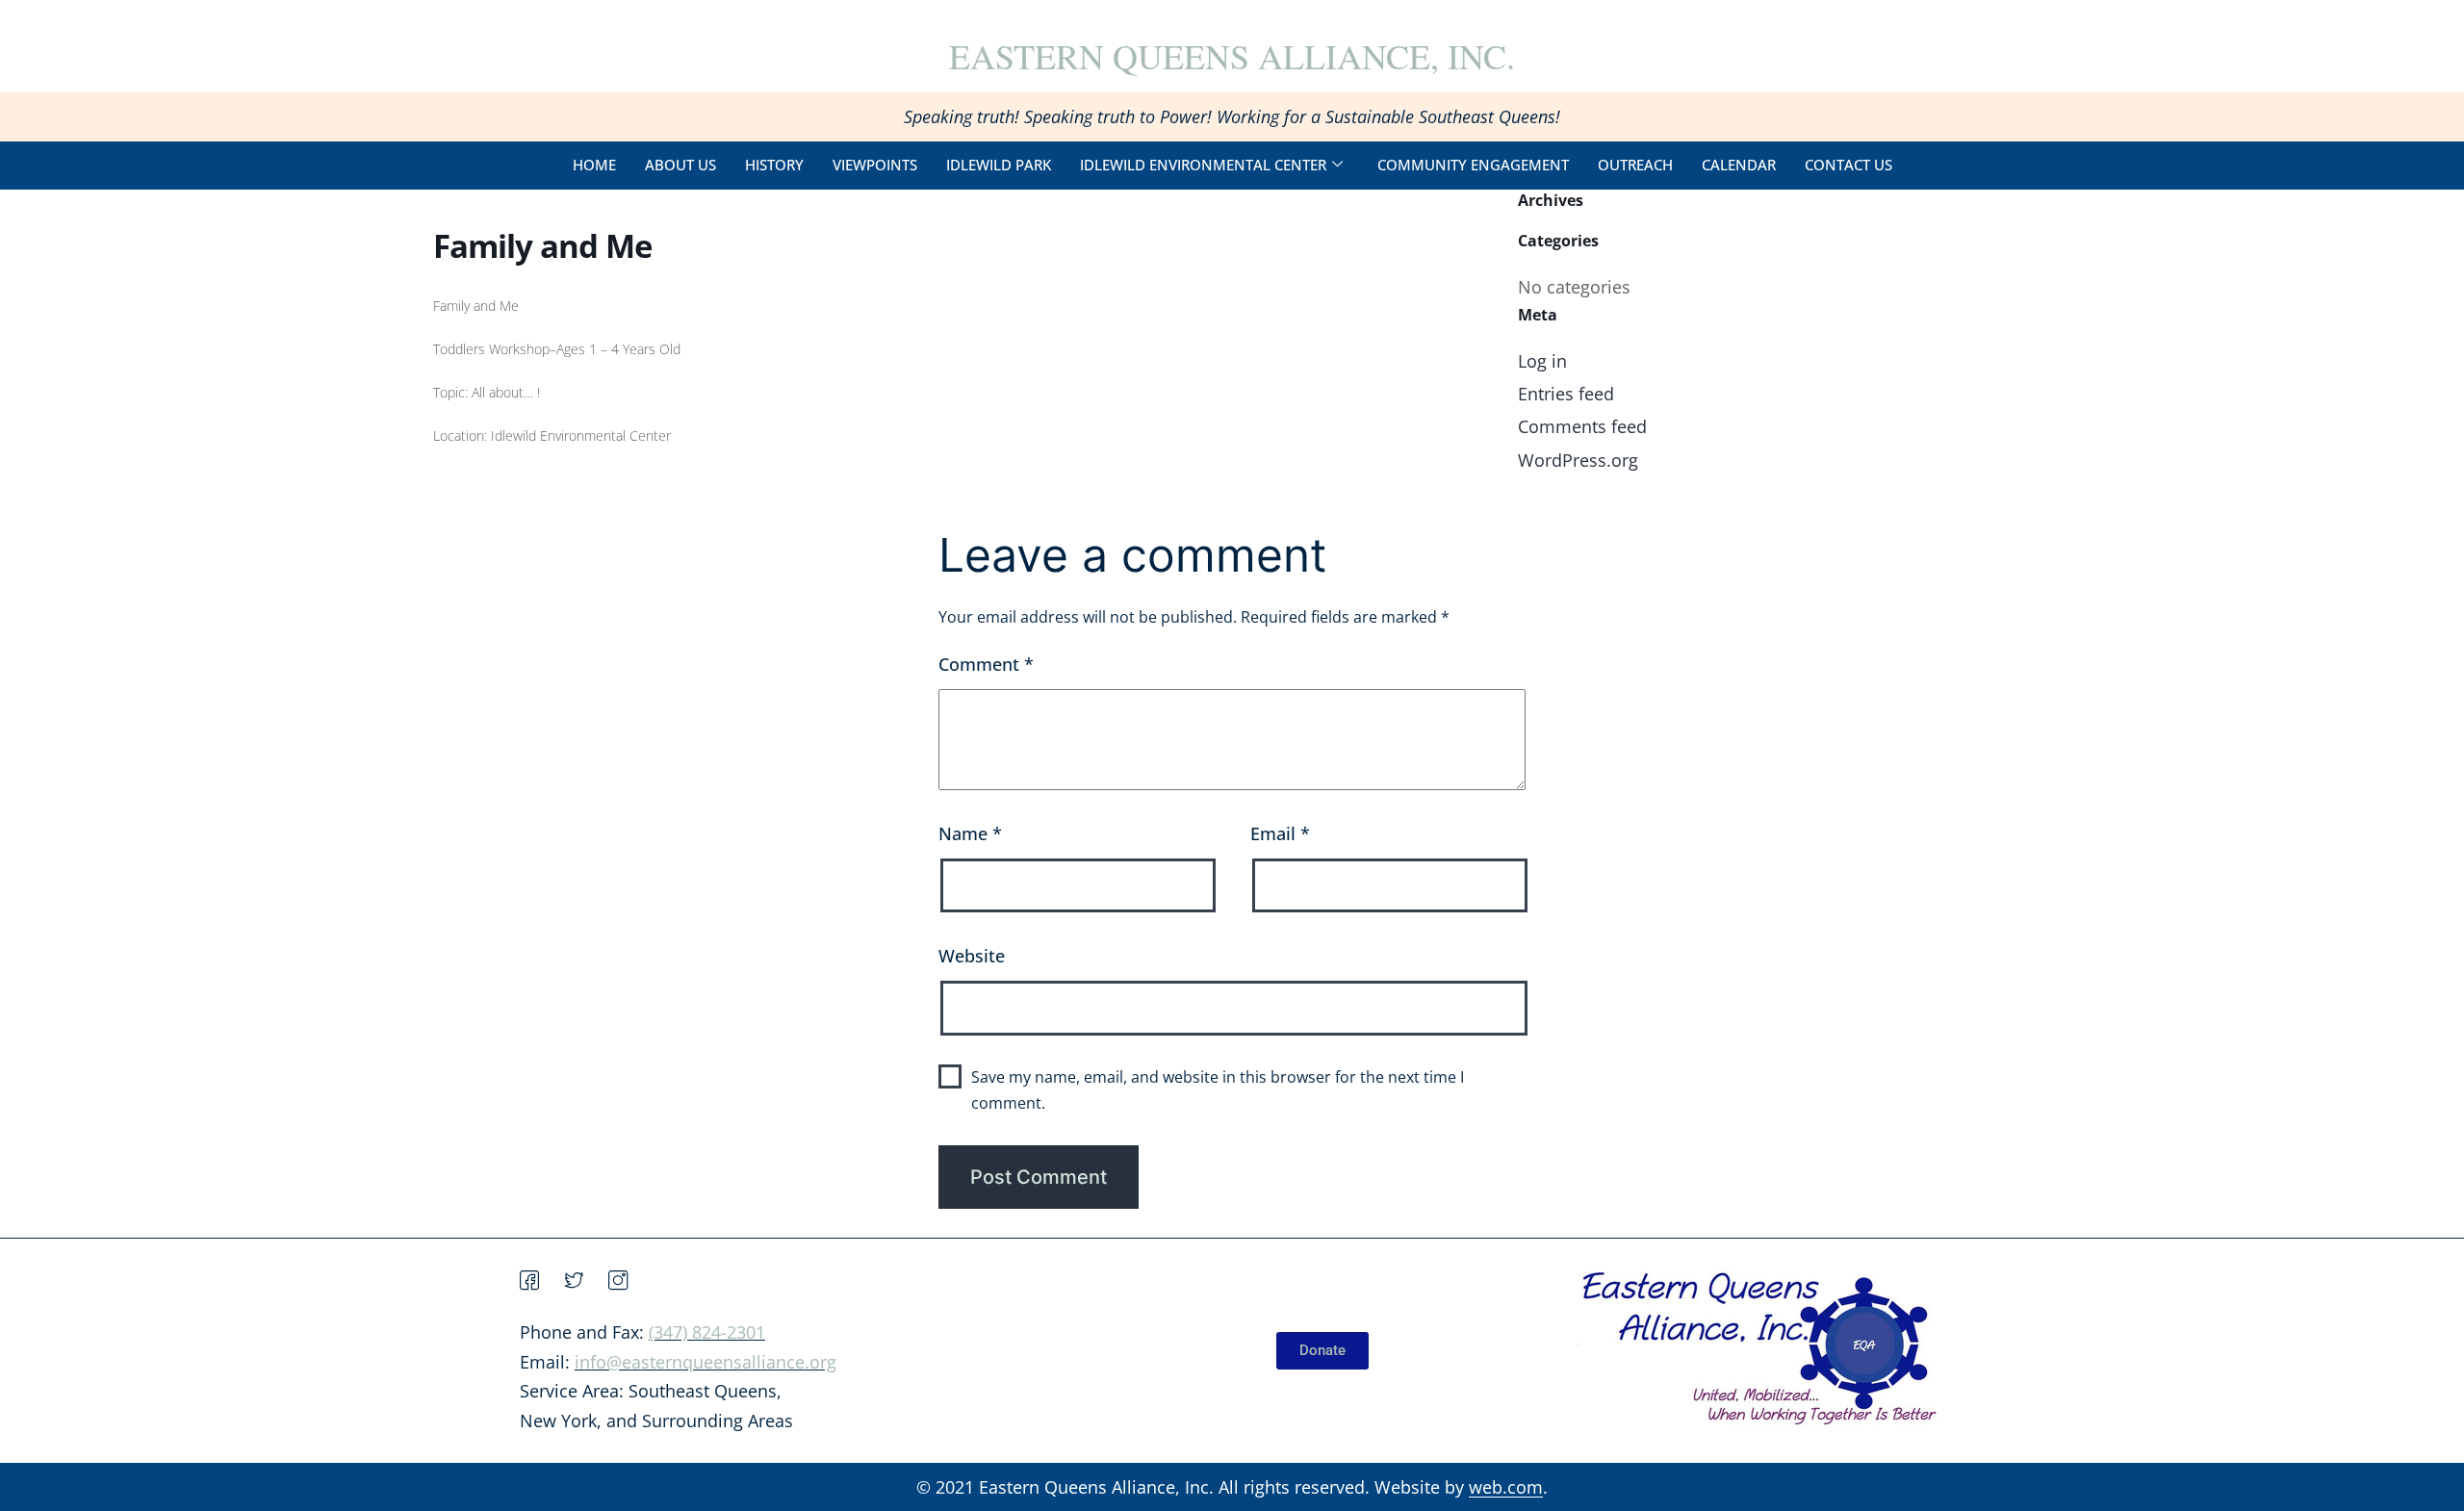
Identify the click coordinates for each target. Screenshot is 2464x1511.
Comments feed (1582, 426)
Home (594, 165)
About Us (680, 165)
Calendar (1739, 165)
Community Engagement (1473, 165)
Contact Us (1848, 165)
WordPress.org (1578, 460)
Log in (1542, 361)
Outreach (1635, 165)
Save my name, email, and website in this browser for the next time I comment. (1218, 1090)
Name (970, 833)
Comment (986, 664)
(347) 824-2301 (707, 1332)
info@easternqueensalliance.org (706, 1362)
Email (1280, 833)
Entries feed (1566, 394)
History (774, 165)
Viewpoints (875, 165)
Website (972, 956)
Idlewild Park (999, 165)
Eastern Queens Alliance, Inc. (1232, 56)
